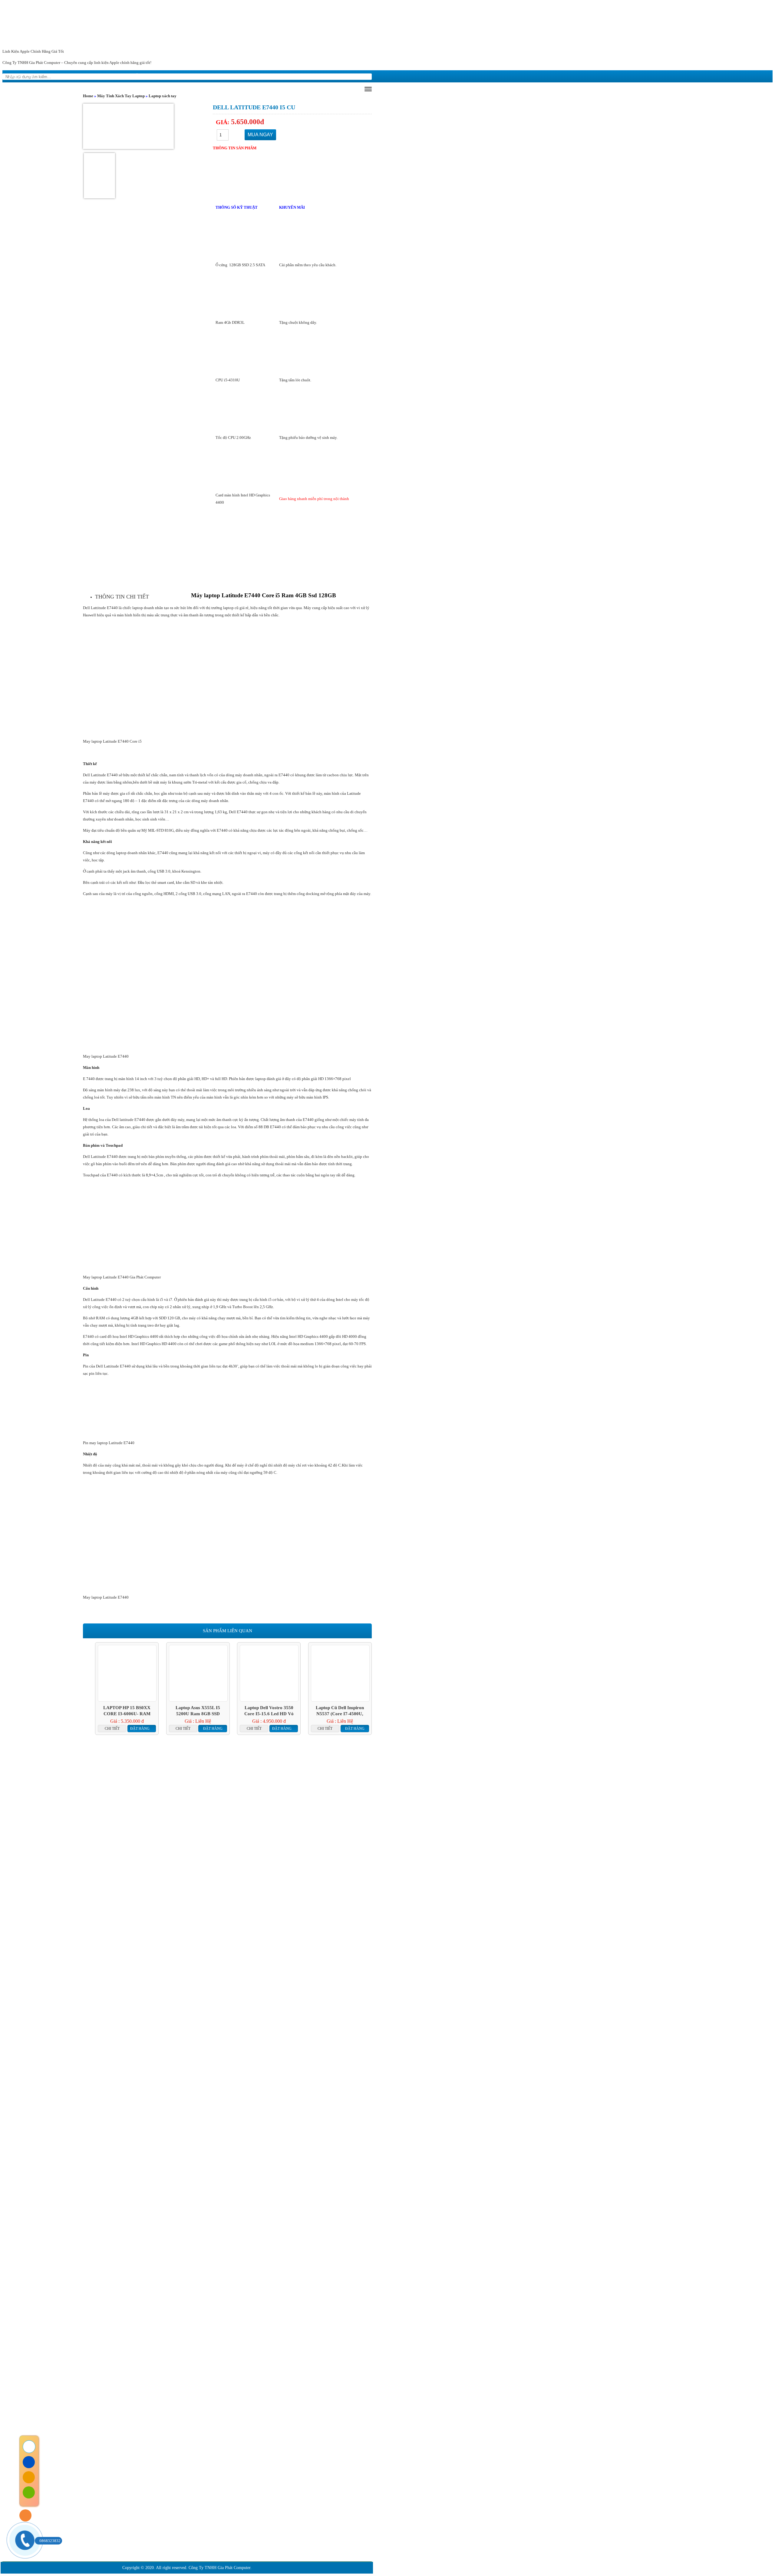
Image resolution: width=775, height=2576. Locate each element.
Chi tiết (112, 1729)
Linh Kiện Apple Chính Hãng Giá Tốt (33, 51)
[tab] (122, 597)
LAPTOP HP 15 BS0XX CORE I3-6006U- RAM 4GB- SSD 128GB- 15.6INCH (127, 1711)
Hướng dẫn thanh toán (109, 2469)
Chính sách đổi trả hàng (110, 2442)
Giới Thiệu (107, 2388)
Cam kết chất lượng (217, 2388)
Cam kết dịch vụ (155, 2388)
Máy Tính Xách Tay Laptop (121, 96)
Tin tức (93, 76)
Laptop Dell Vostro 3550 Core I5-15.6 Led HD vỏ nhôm (269, 1711)
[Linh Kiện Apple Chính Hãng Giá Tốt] (387, 25)
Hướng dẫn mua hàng (141, 76)
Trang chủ (22, 76)
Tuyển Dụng (308, 2388)
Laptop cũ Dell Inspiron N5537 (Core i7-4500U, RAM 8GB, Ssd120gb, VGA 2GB (340, 1711)
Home (88, 96)
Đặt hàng (140, 1729)
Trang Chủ (65, 2388)
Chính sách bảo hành (108, 2433)
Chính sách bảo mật (107, 2451)
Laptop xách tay (163, 96)
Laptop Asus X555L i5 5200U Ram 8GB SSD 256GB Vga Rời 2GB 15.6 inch (198, 1711)
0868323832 (50, 2541)
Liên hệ (189, 76)
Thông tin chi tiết (122, 597)
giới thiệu (59, 76)
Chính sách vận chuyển (110, 2460)
